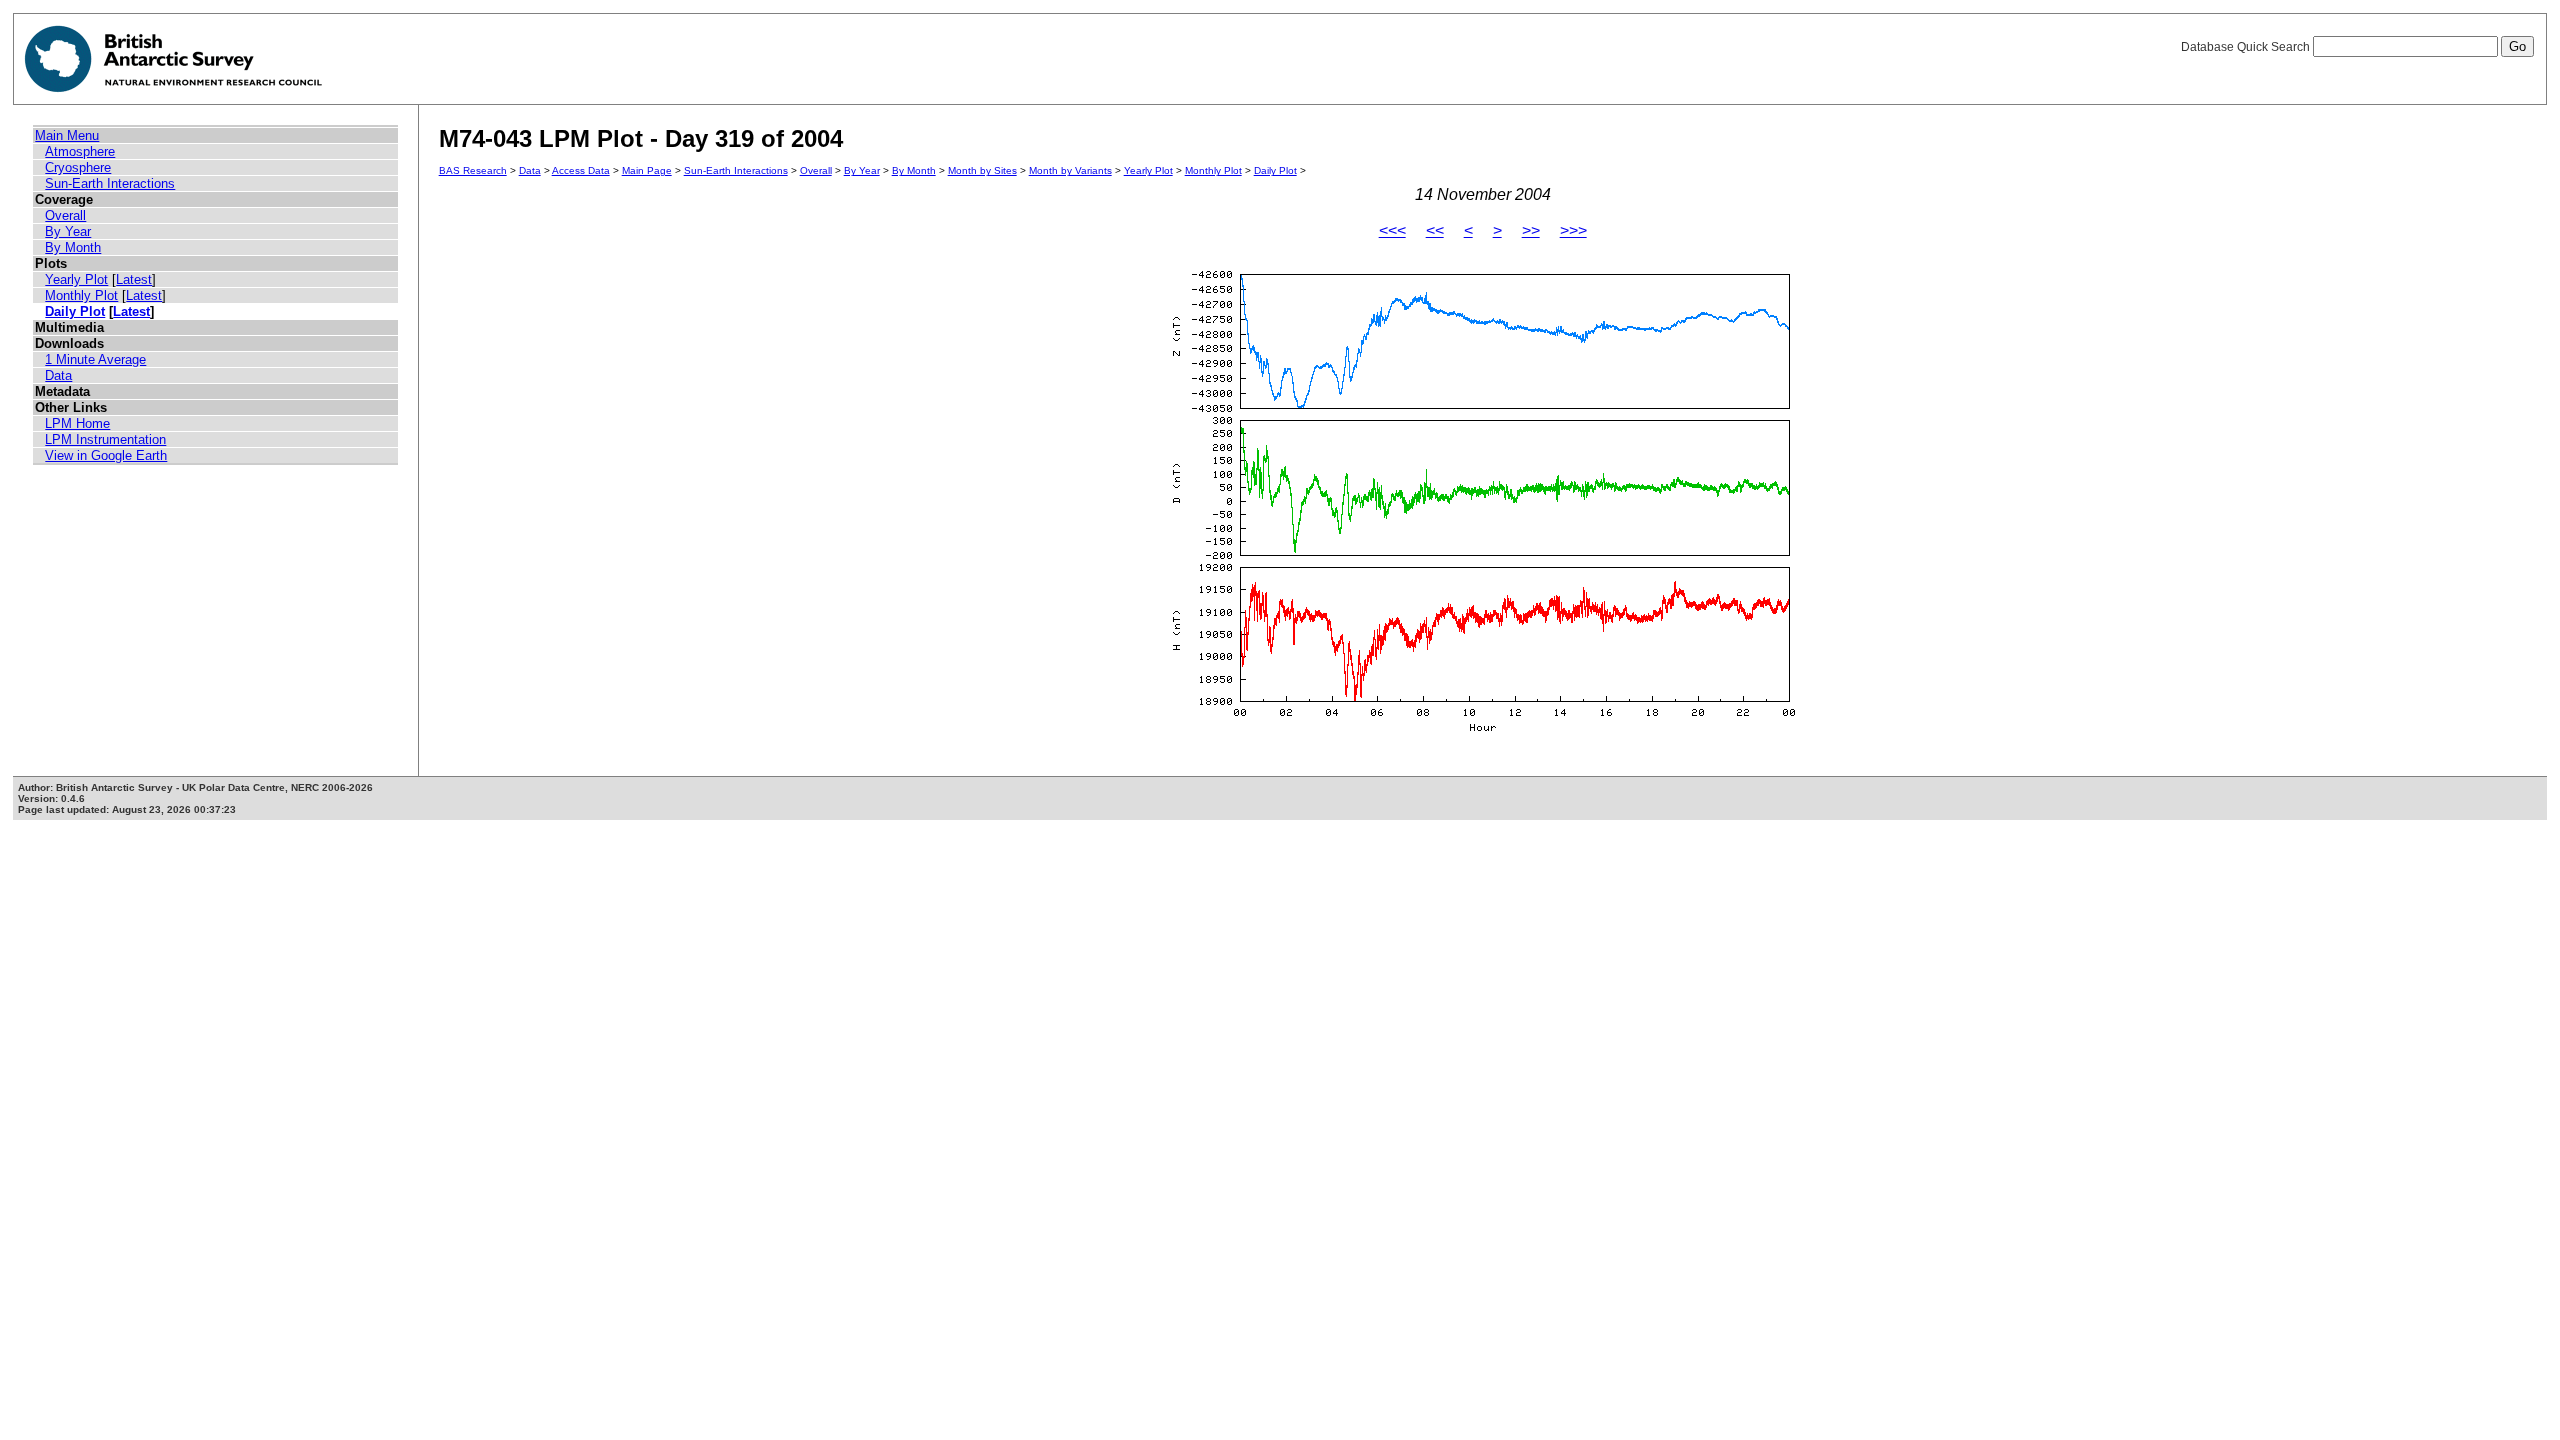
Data (58, 375)
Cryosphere (78, 167)
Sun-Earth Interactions (110, 183)
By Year (68, 231)
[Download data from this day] (1483, 732)
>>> (1573, 230)
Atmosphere (80, 151)
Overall (65, 215)
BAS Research (473, 170)
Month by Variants (1070, 170)
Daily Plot (75, 311)
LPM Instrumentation (105, 439)
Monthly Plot (81, 295)
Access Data (581, 170)
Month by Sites (982, 170)
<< (1435, 230)
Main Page (647, 170)
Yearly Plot (76, 279)
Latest (134, 279)
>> (1531, 230)
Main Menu (67, 135)
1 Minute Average (95, 359)
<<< (1392, 230)
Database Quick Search (2247, 47)
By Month (73, 247)
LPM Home (77, 423)
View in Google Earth (106, 455)
